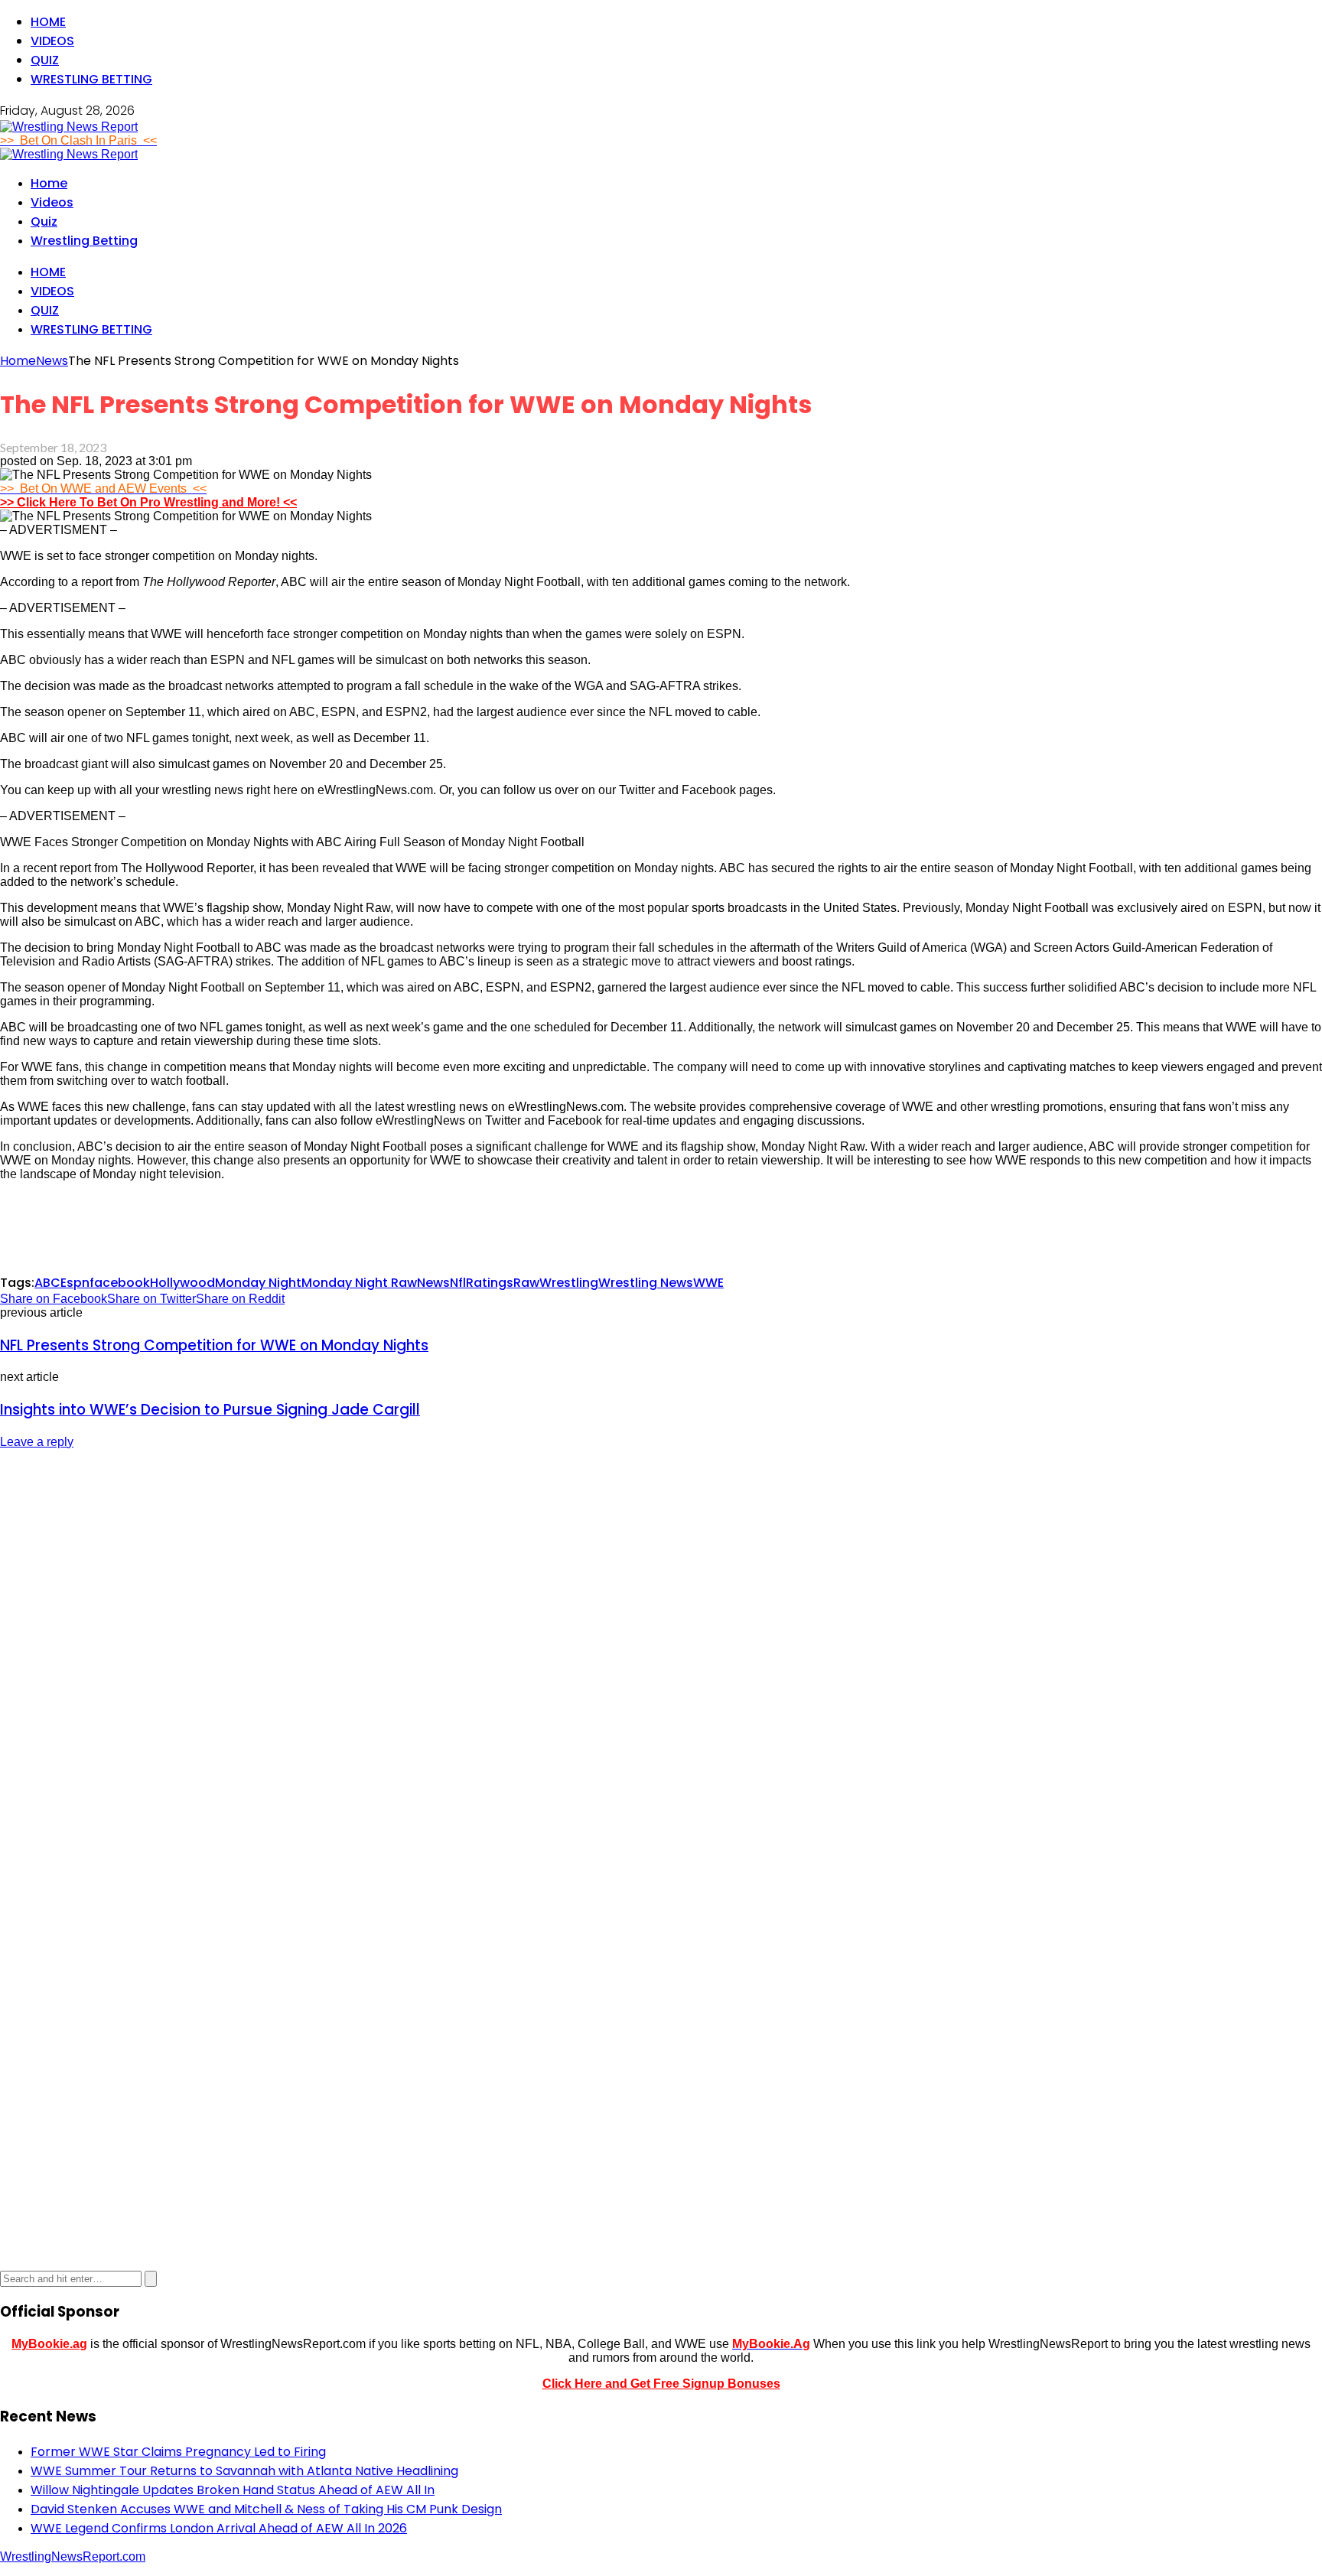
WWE (708, 1283)
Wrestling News (646, 1283)
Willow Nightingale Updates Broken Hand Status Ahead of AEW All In (233, 2490)
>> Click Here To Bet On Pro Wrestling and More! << (148, 502)
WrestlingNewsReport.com (73, 2556)
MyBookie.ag (49, 2344)
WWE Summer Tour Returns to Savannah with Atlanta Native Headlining (244, 2471)
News (433, 1283)
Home (48, 22)
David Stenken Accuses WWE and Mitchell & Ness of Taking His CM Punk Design (266, 2509)
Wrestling (569, 1283)
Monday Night (258, 1283)
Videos (52, 41)
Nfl (458, 1283)
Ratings (490, 1283)
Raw (526, 1283)
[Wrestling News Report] (69, 127)
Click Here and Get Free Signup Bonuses (661, 2384)
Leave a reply (37, 1442)
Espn (75, 1283)
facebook (120, 1283)
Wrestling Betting (91, 79)
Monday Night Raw (359, 1283)
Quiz (45, 60)
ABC (47, 1283)
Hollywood (182, 1283)
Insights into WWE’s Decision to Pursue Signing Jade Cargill (210, 1410)
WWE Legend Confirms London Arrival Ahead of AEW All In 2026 (219, 2528)
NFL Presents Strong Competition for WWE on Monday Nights (214, 1345)
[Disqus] (661, 1654)
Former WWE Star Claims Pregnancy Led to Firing (178, 2452)
